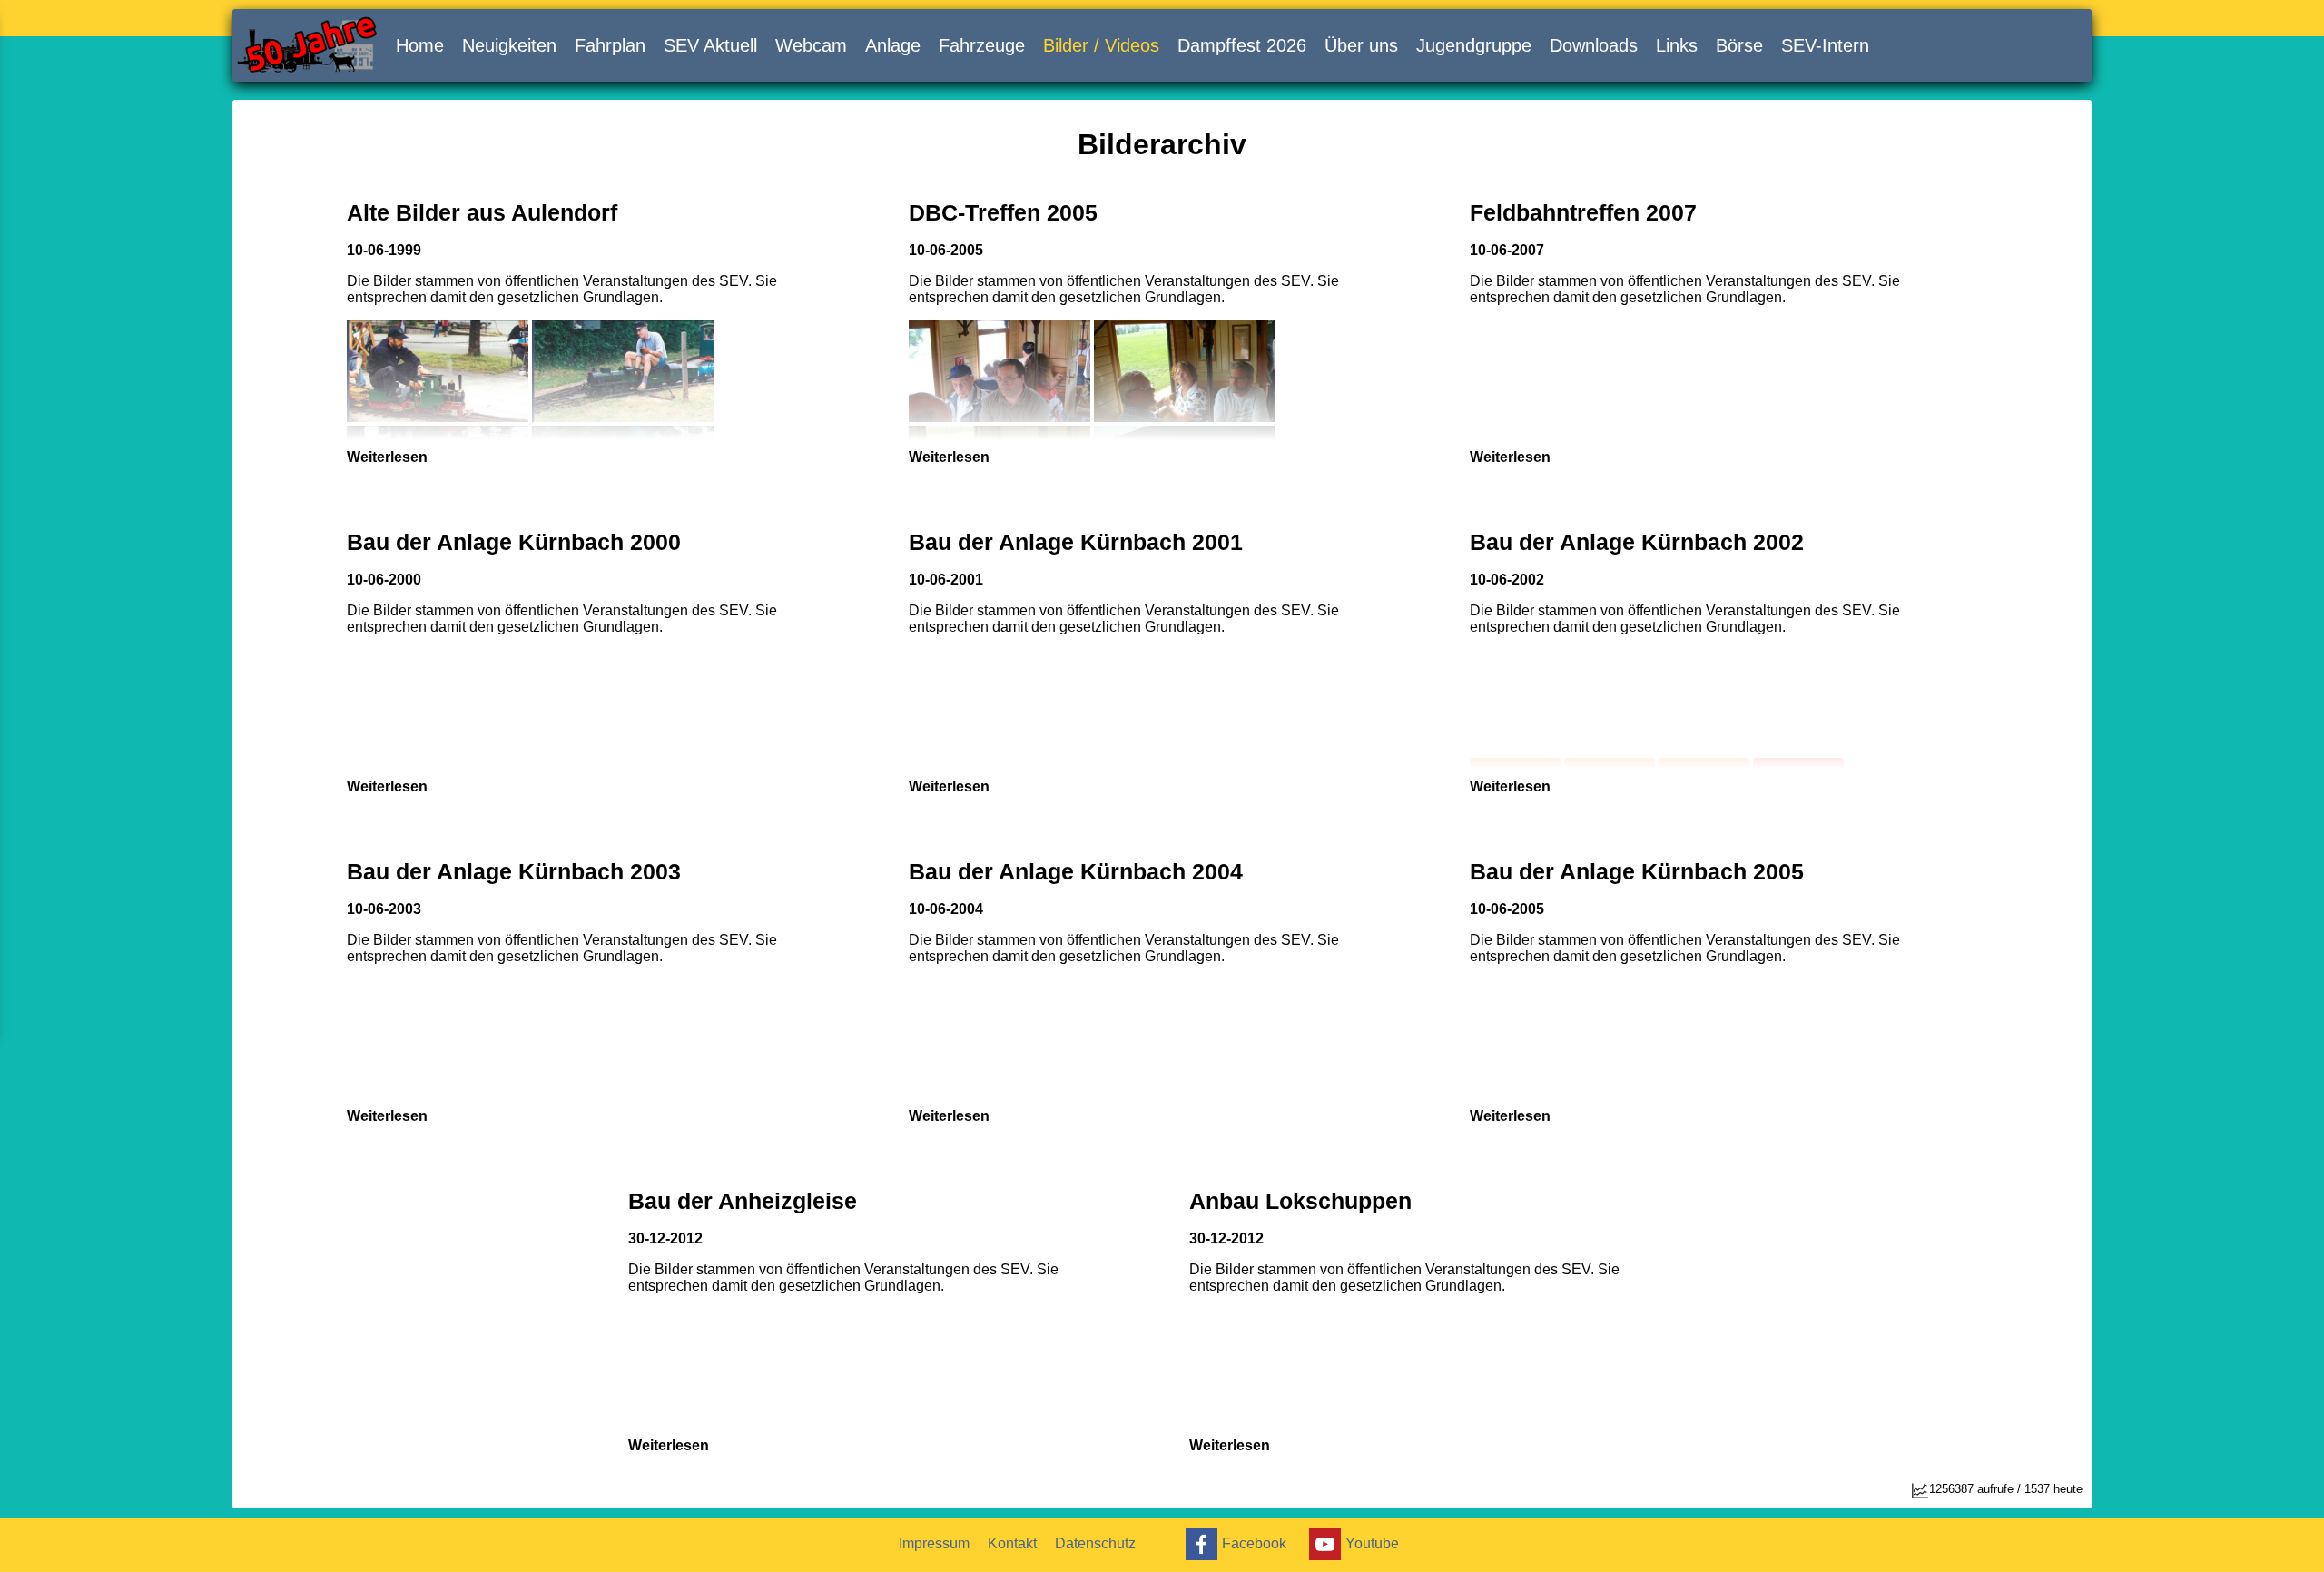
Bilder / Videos (1101, 45)
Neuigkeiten (509, 45)
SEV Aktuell (710, 45)
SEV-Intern (1825, 45)
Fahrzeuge (982, 45)
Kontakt (1012, 1543)
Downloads (1594, 45)
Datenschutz (1095, 1543)
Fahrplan (610, 45)
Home (420, 45)
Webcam (811, 45)
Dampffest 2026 (1242, 45)
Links (1677, 45)
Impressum (934, 1543)
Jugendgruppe (1474, 45)
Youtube (1372, 1543)
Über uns (1361, 45)
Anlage (893, 45)
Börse (1739, 45)
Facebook (1254, 1543)
